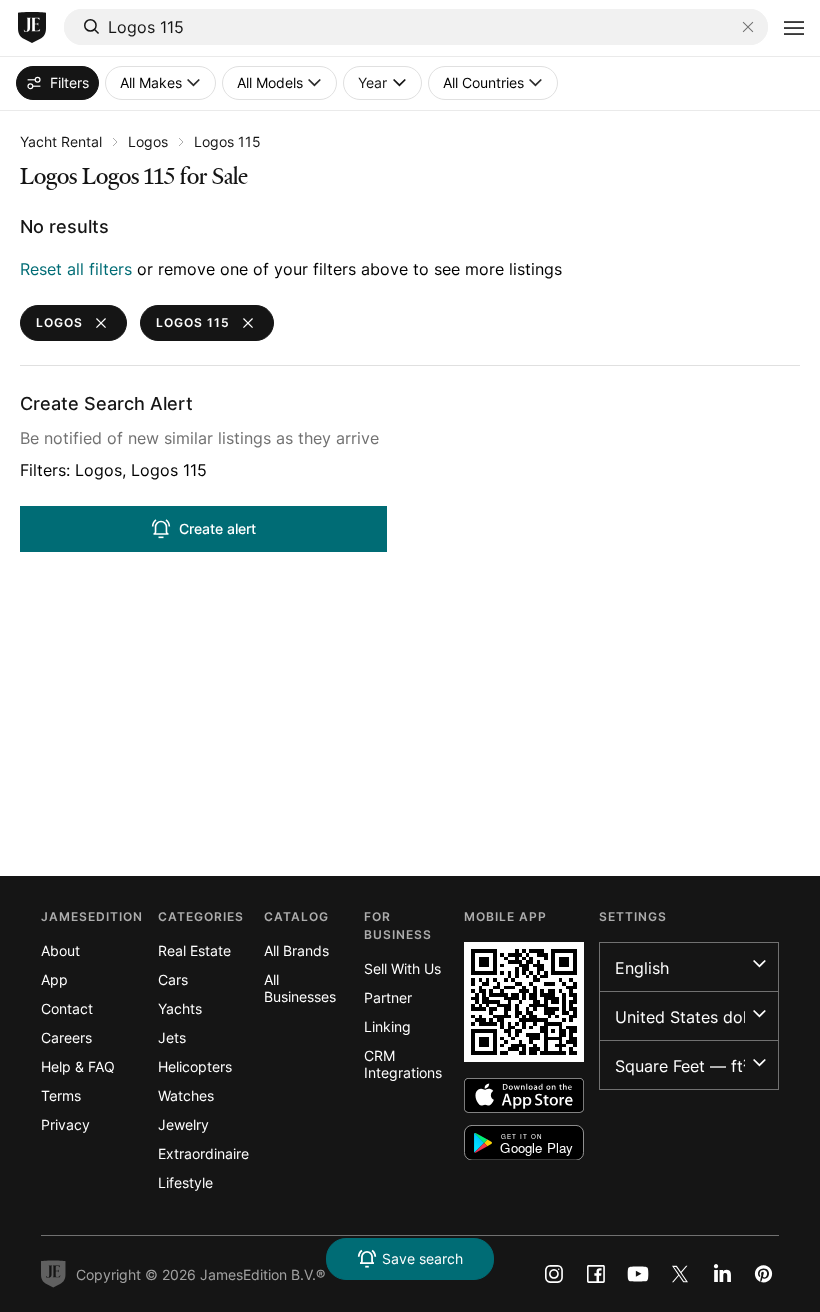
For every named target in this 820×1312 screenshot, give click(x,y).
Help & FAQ (78, 1066)
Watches (186, 1095)
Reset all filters (76, 269)
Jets (172, 1037)
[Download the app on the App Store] (524, 1095)
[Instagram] (554, 1274)
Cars (173, 979)
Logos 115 (227, 141)
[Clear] (748, 27)
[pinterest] (764, 1274)
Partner (388, 997)
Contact (67, 1008)
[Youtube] (638, 1274)
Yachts (180, 1008)
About (60, 950)
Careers (66, 1037)
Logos (148, 141)
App (54, 979)
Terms (61, 1095)
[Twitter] (680, 1274)
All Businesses (300, 988)
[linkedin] (722, 1274)
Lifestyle (185, 1182)
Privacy (65, 1124)
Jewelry (183, 1124)
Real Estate (194, 950)
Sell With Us (402, 968)
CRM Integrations (403, 1064)
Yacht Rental (61, 141)
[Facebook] (596, 1274)
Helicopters (195, 1066)
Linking (387, 1026)
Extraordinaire (203, 1153)
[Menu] (794, 28)
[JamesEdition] (32, 28)
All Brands (296, 950)
